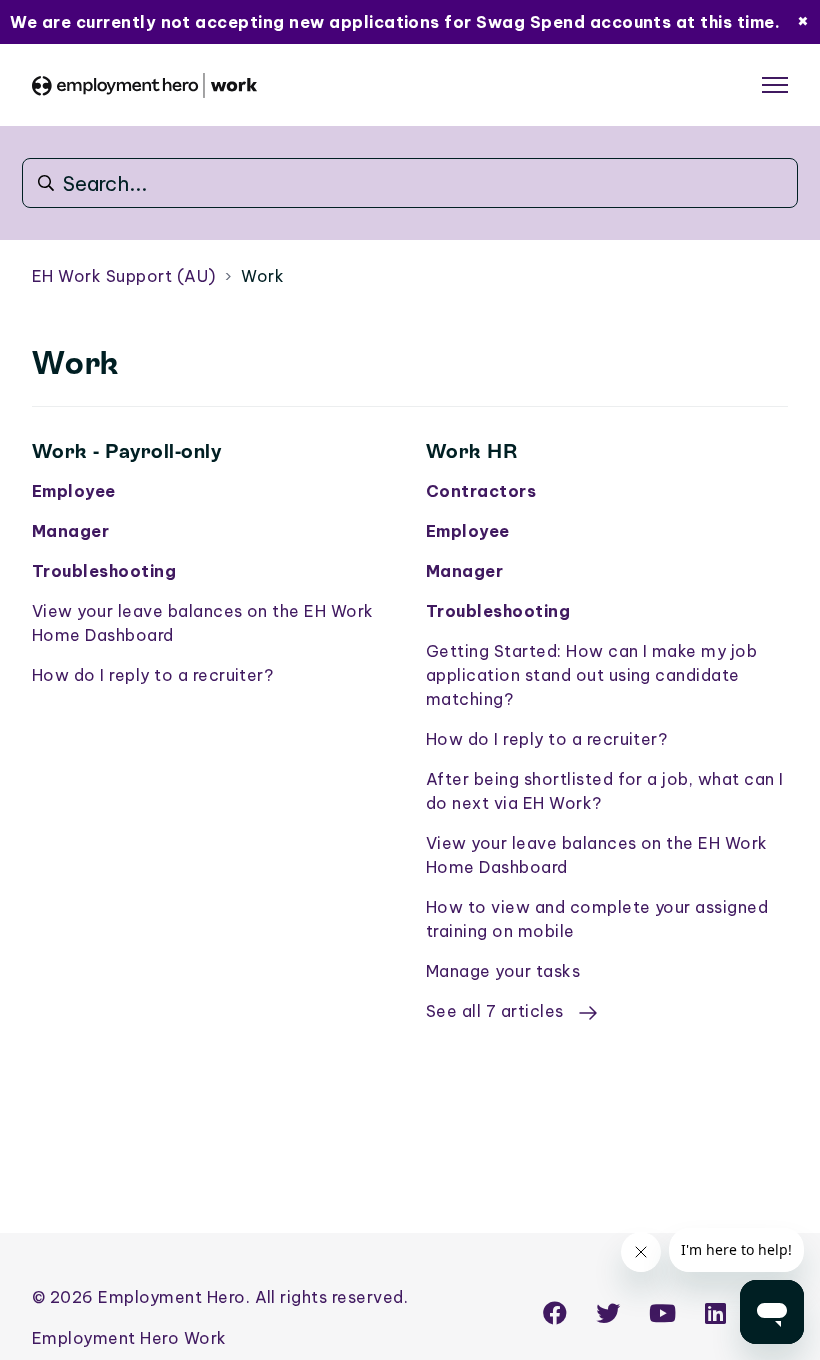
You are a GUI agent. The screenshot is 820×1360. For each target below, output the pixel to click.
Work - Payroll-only (126, 451)
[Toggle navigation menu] (775, 85)
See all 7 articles (497, 1011)
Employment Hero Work (129, 1338)
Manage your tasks (503, 971)
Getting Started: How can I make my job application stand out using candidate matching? (591, 675)
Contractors (481, 491)
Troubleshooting (104, 571)
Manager (70, 531)
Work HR (471, 451)
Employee (74, 491)
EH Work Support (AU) (124, 276)
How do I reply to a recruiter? (152, 675)
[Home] (144, 85)
